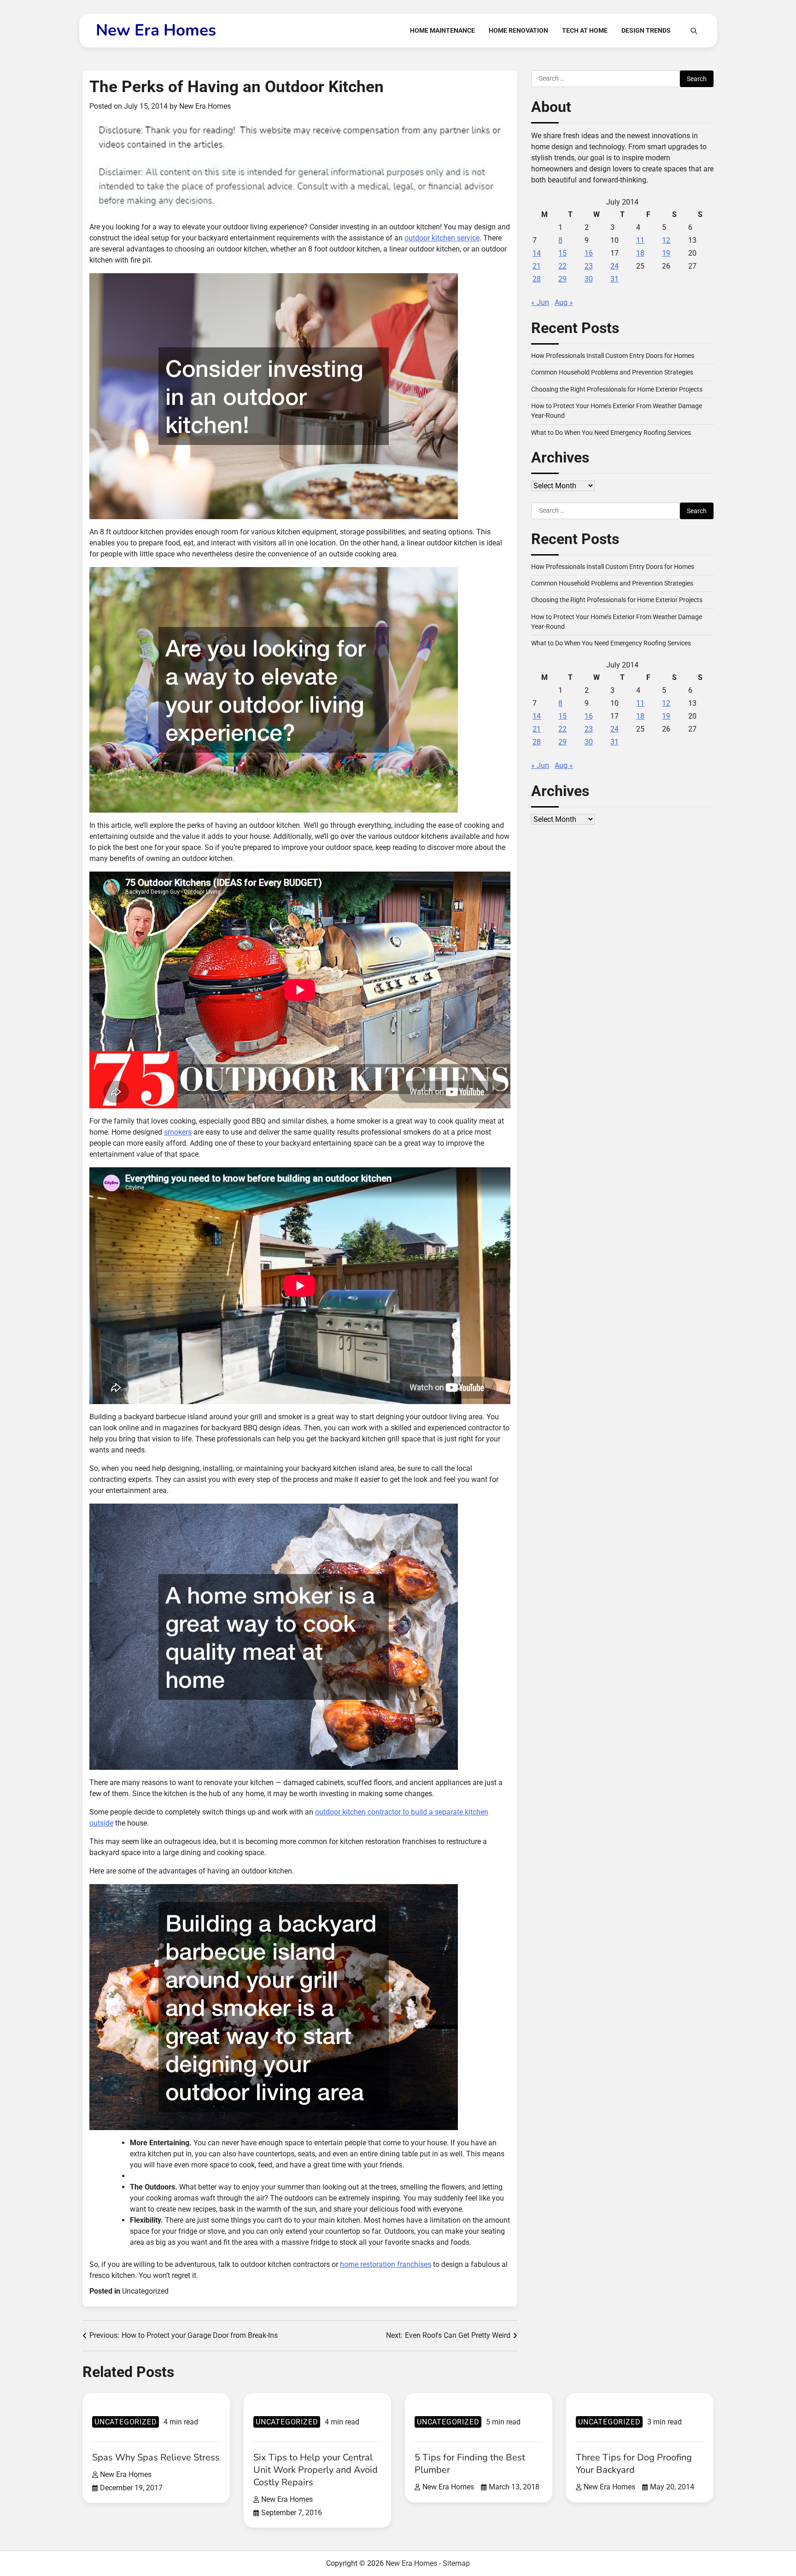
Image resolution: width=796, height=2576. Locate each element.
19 (666, 253)
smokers (178, 1132)
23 (589, 266)
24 (615, 266)
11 (640, 240)
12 (666, 240)
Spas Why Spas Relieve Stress (156, 2457)
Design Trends (646, 30)
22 (562, 266)
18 (640, 253)
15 (562, 253)
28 (537, 279)
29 (562, 279)
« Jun (540, 302)
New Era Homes (156, 30)
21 (537, 266)
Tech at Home (585, 30)
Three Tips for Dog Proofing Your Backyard (634, 2464)
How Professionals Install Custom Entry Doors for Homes (613, 356)
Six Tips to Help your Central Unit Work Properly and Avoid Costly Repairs (316, 2470)
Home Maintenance (442, 30)
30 (589, 279)
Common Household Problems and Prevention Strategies (612, 372)
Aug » (564, 302)
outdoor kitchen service (442, 238)
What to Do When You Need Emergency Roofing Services (611, 433)
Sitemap (456, 2563)
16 (589, 253)
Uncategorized (145, 2291)
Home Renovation (518, 30)
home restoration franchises (386, 2264)
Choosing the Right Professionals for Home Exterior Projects (617, 389)
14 (537, 253)
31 (615, 279)
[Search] (694, 31)
